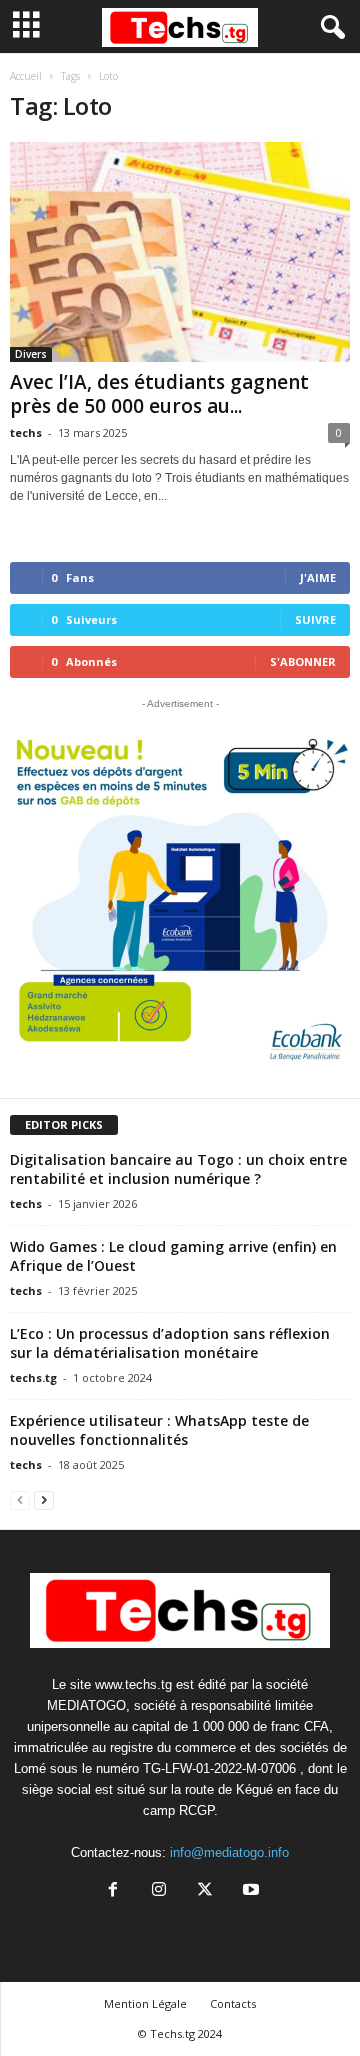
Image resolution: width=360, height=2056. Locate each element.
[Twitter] (205, 1891)
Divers (31, 354)
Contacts (233, 2003)
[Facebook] (113, 1891)
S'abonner (303, 661)
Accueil (26, 76)
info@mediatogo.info (229, 1852)
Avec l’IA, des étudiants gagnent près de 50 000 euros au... (159, 394)
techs (26, 432)
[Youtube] (249, 1891)
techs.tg (33, 1377)
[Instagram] (159, 1891)
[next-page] (44, 1499)
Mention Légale (145, 2003)
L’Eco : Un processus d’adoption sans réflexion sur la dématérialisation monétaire (170, 1343)
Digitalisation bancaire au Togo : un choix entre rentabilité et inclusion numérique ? (178, 1169)
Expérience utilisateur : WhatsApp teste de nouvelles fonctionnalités (159, 1430)
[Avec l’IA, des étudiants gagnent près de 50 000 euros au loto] (180, 252)
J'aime (318, 577)
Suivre (315, 619)
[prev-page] (20, 1499)
